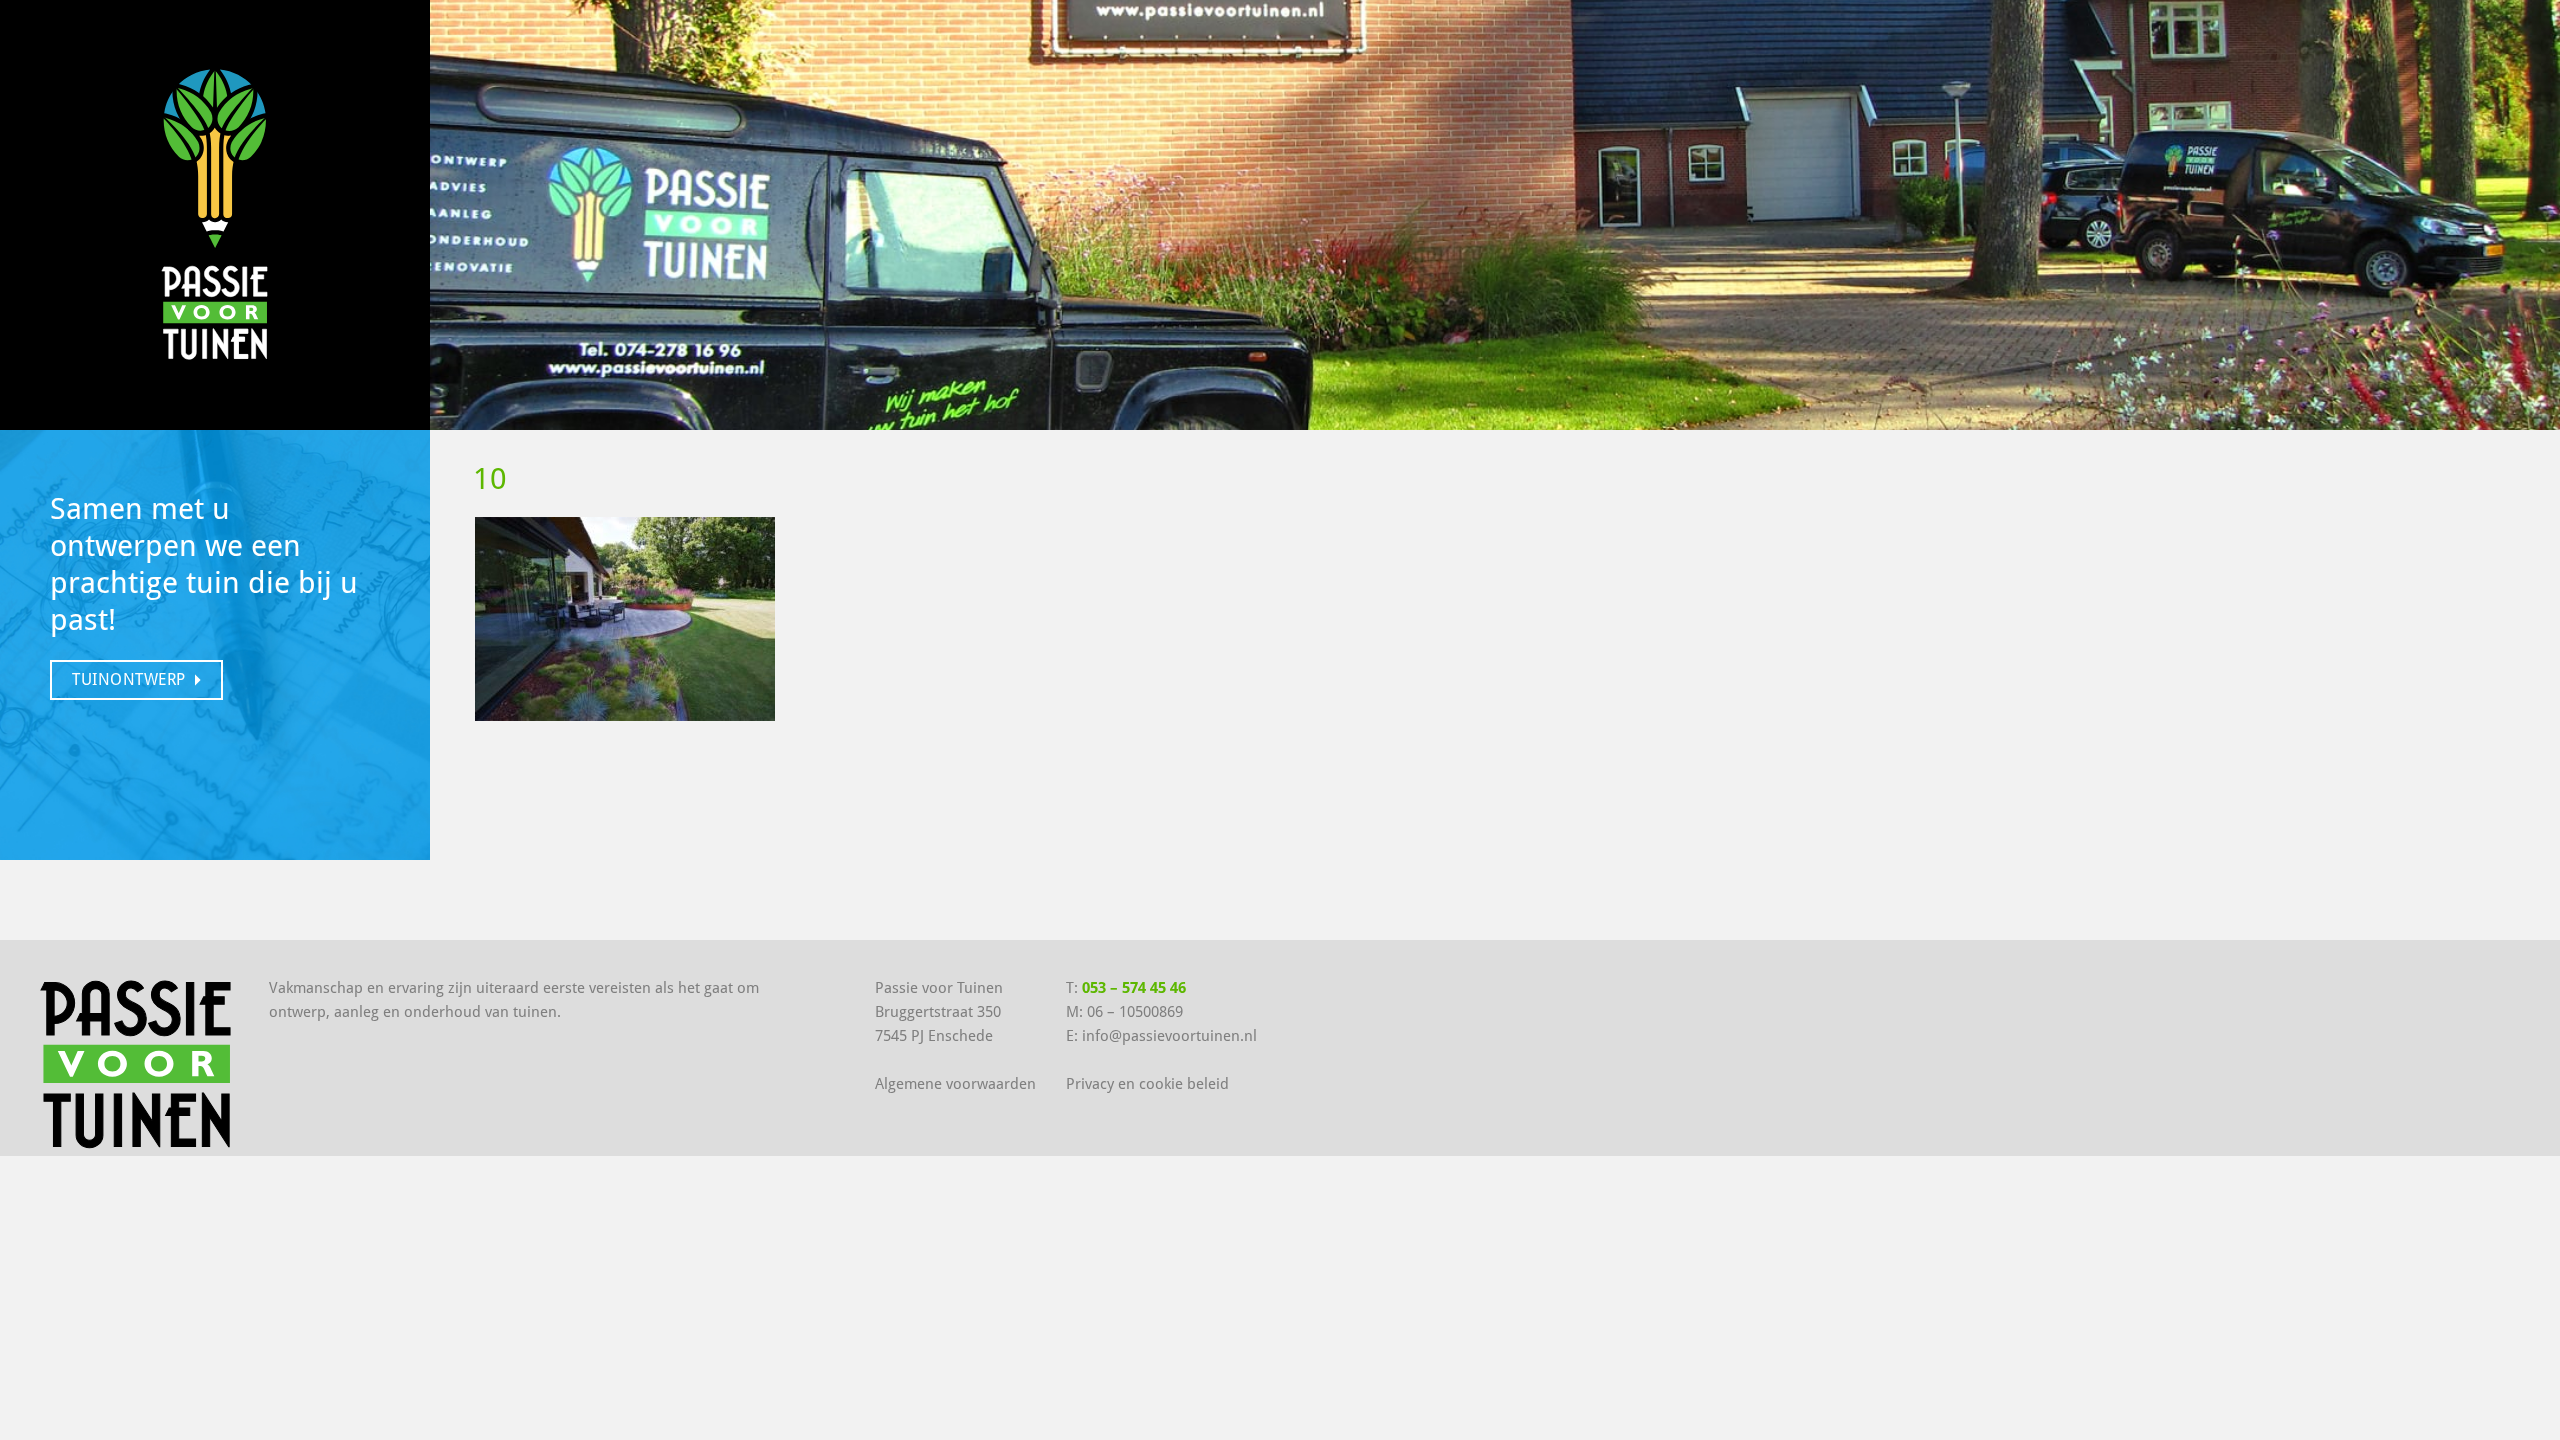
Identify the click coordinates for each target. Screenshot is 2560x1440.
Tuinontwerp (129, 679)
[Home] (215, 211)
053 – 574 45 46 (1134, 988)
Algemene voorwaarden (955, 1084)
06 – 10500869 (1135, 1012)
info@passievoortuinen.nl (1169, 1036)
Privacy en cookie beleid (1147, 1084)
